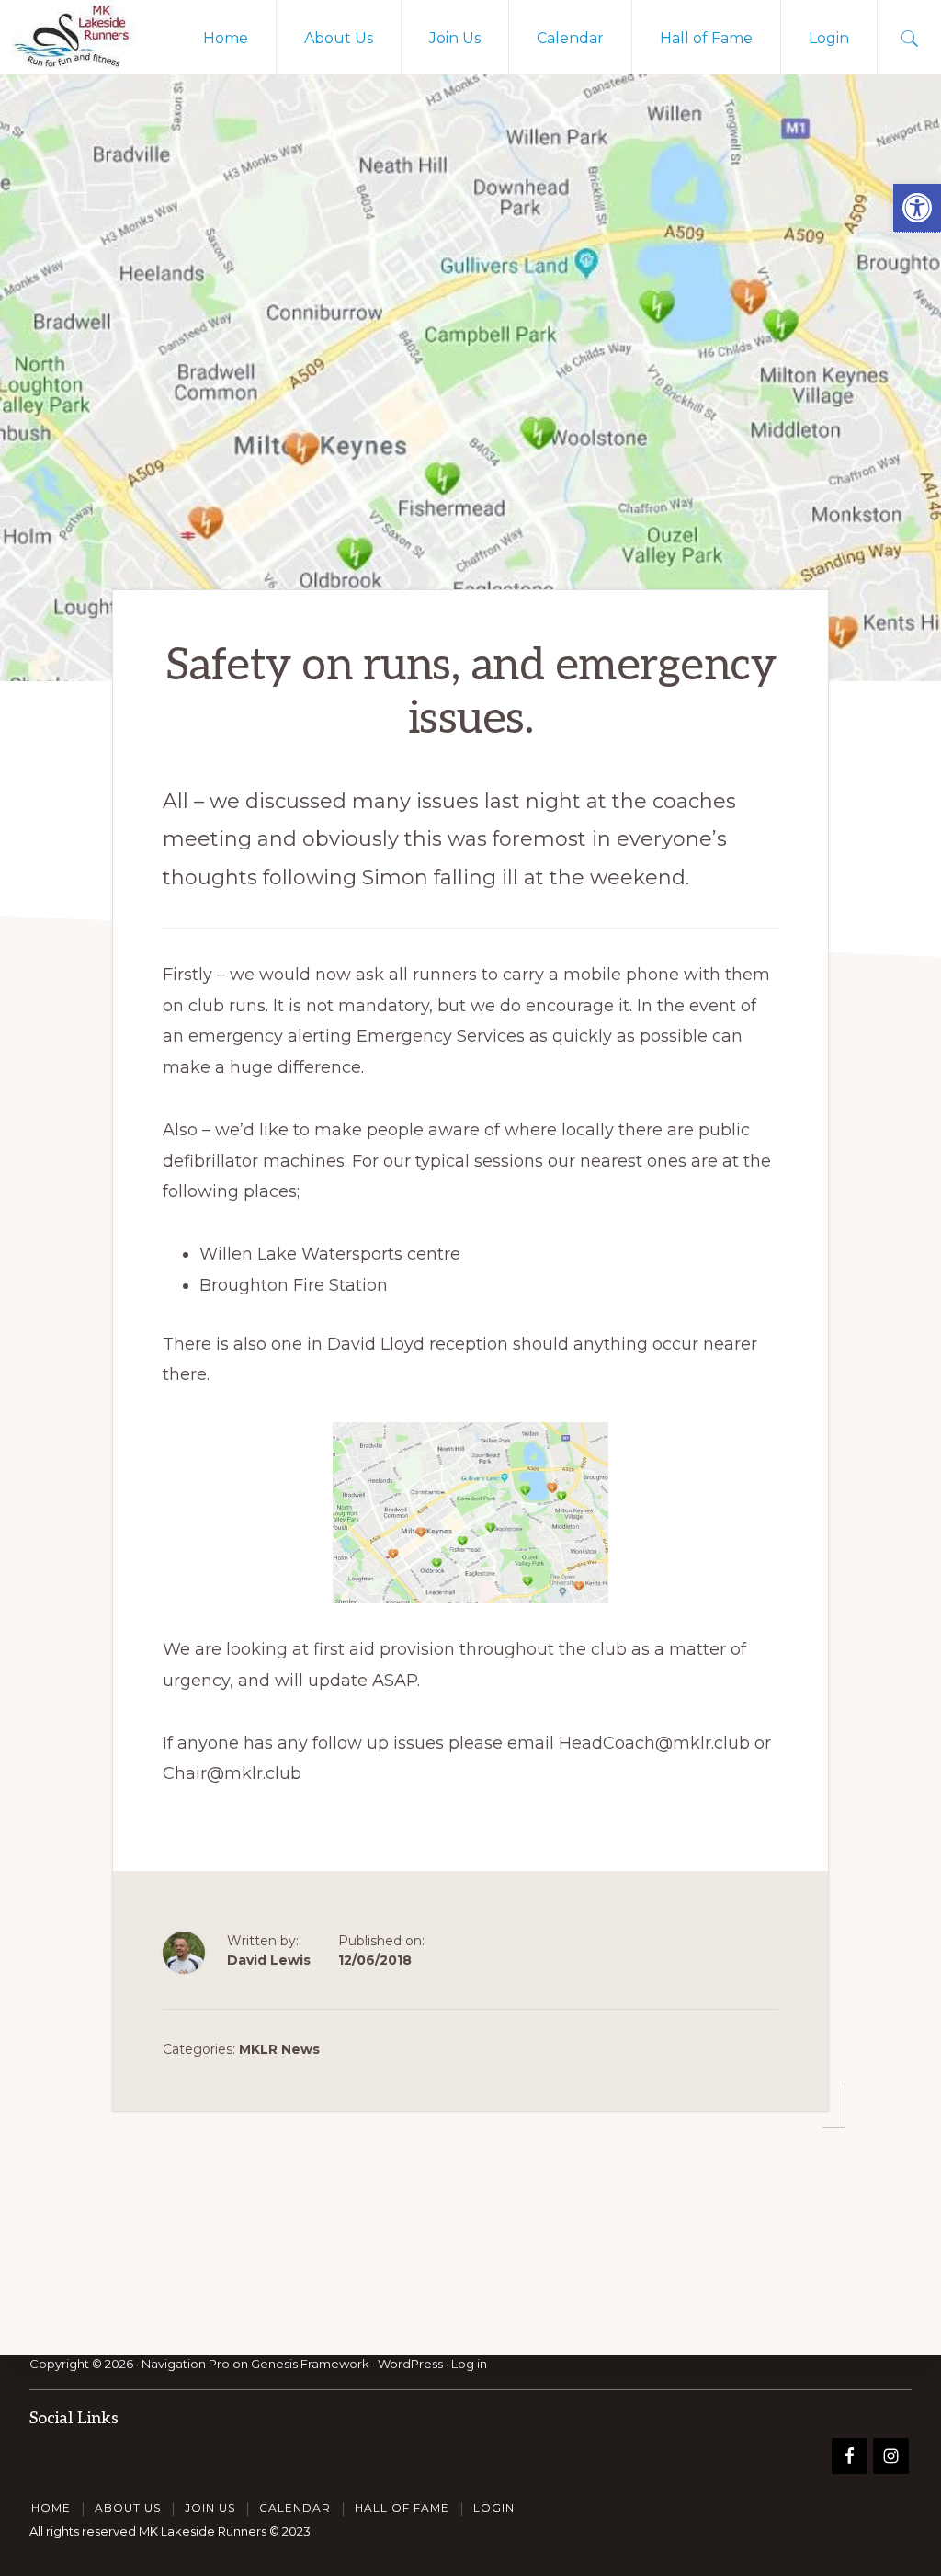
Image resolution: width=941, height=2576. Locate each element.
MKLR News (279, 2049)
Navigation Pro (186, 2364)
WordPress (410, 2364)
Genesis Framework (310, 2364)
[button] (917, 208)
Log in (469, 2364)
